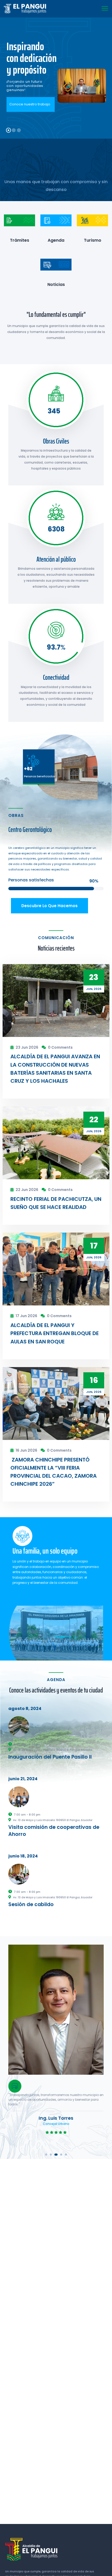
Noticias (56, 284)
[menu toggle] (105, 8)
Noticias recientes (56, 948)
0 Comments (60, 1047)
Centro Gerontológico (30, 829)
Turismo (93, 240)
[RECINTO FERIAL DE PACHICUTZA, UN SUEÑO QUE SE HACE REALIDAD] (56, 1143)
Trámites (20, 240)
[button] (46, 2155)
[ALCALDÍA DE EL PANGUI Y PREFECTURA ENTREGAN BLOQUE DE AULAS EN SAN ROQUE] (56, 1269)
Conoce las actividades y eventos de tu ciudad (56, 1690)
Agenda (56, 240)
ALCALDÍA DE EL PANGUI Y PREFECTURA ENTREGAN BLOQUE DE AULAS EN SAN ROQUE (55, 1333)
